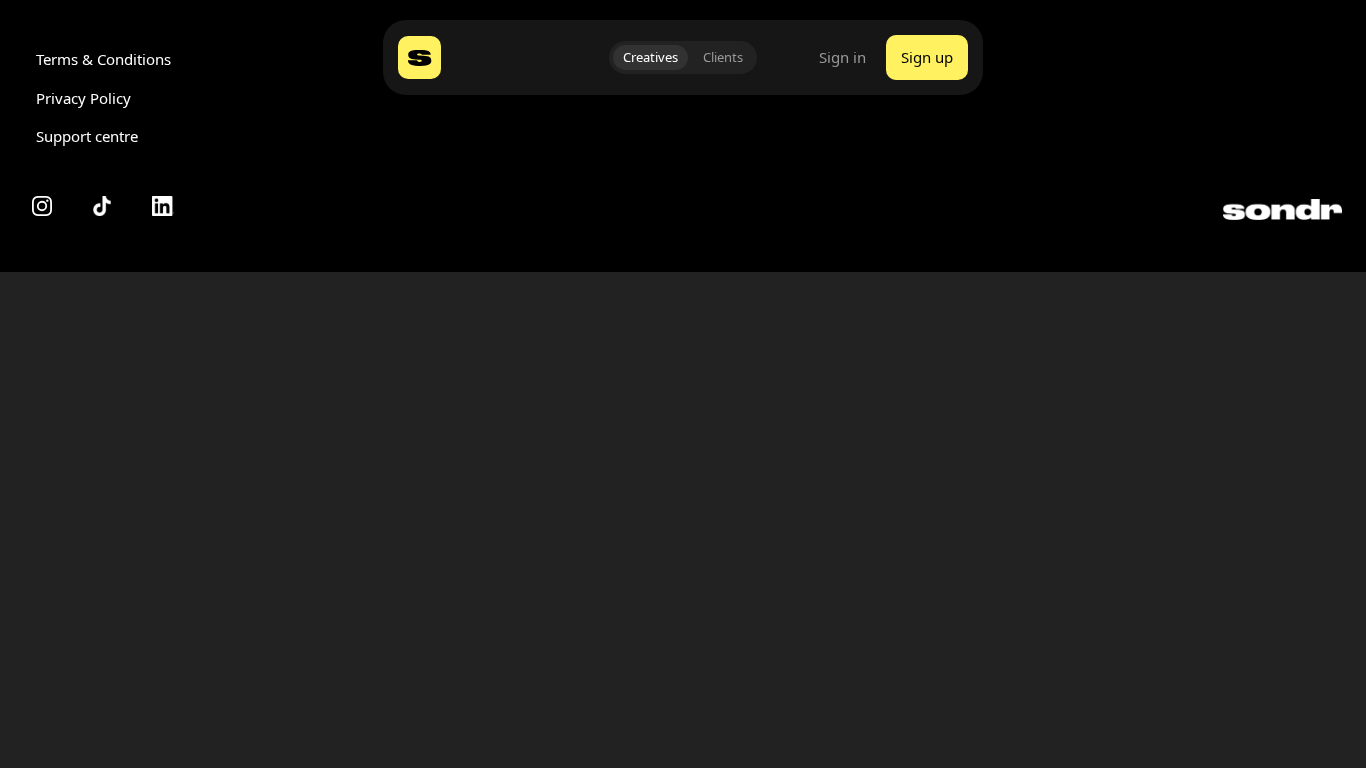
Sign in (842, 57)
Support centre (87, 136)
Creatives (650, 57)
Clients (723, 57)
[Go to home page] (419, 57)
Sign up (927, 57)
